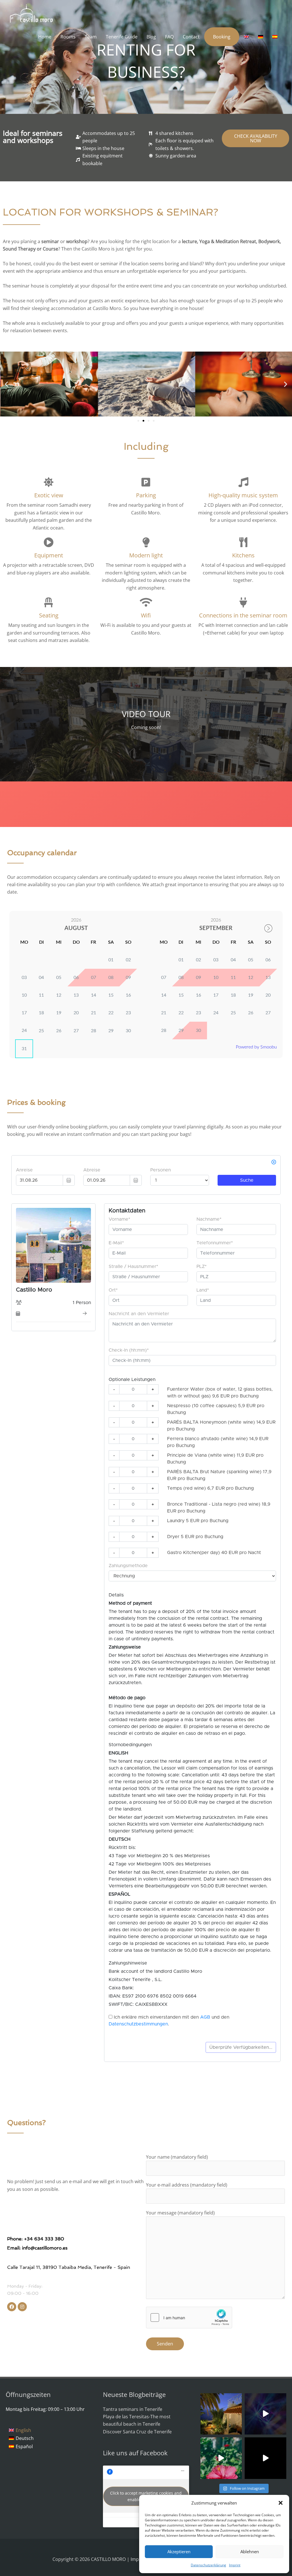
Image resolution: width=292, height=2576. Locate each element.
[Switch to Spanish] (275, 37)
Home (45, 37)
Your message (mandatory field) (180, 2213)
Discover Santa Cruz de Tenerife (137, 2432)
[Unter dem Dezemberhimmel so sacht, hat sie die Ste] (221, 2414)
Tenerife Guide (122, 37)
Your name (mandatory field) (177, 2157)
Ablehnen (250, 2552)
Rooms (68, 37)
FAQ (169, 37)
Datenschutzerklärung (208, 2565)
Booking (222, 37)
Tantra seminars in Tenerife (133, 2409)
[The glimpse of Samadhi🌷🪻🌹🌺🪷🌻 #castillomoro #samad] (265, 2458)
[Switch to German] (261, 37)
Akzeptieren (179, 2552)
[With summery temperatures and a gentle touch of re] (221, 2458)
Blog (151, 37)
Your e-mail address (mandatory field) (187, 2185)
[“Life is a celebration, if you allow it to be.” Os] (265, 2414)
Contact (191, 37)
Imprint (235, 2565)
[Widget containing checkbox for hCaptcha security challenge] (189, 2318)
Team (91, 37)
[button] (281, 2503)
